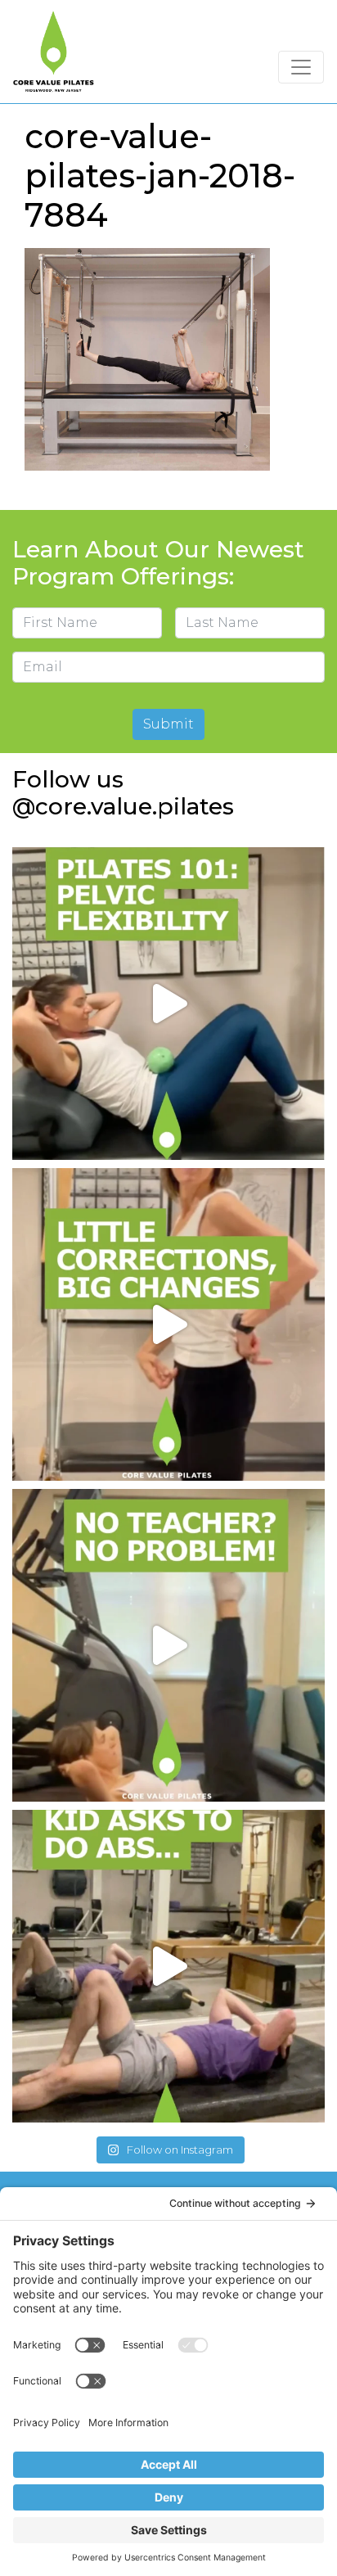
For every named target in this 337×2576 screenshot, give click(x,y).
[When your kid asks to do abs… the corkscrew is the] (168, 1966)
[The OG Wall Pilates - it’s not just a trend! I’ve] (168, 1645)
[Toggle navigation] (301, 67)
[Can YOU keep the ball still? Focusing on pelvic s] (168, 1004)
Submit (168, 724)
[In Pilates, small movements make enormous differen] (168, 1324)
